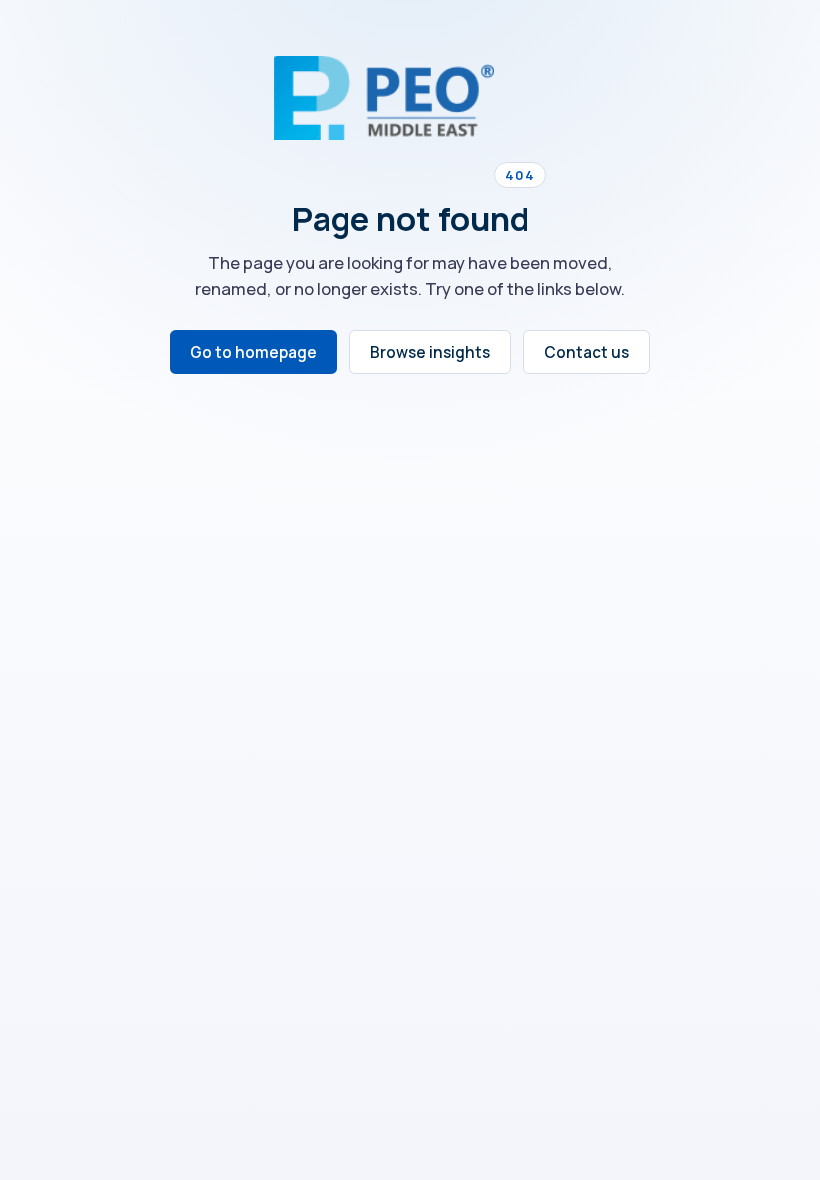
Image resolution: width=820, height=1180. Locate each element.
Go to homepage (253, 352)
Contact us (586, 352)
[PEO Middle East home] (384, 98)
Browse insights (430, 352)
